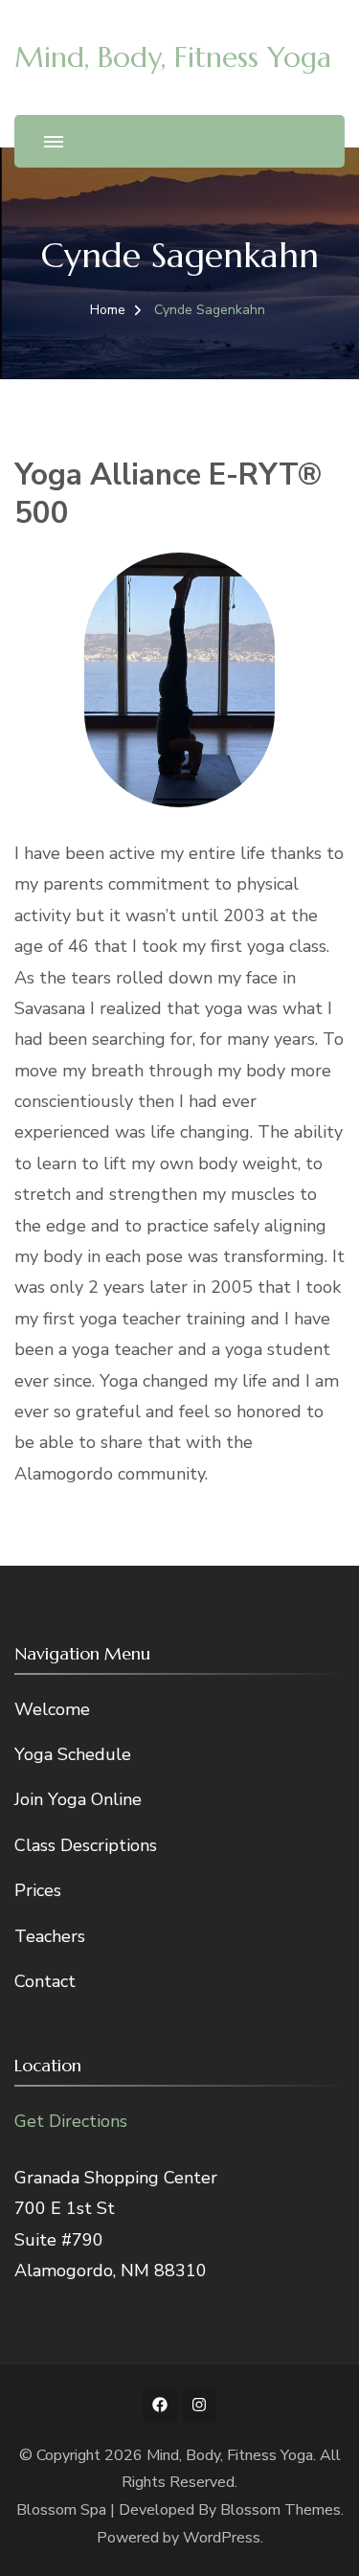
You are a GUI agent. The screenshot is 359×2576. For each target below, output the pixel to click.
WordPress (222, 2538)
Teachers (50, 1936)
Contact (45, 1981)
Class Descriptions (86, 1845)
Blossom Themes (280, 2510)
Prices (38, 1890)
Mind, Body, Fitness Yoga (173, 57)
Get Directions (71, 2121)
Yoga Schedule (73, 1754)
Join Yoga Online (78, 1799)
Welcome (52, 1709)
